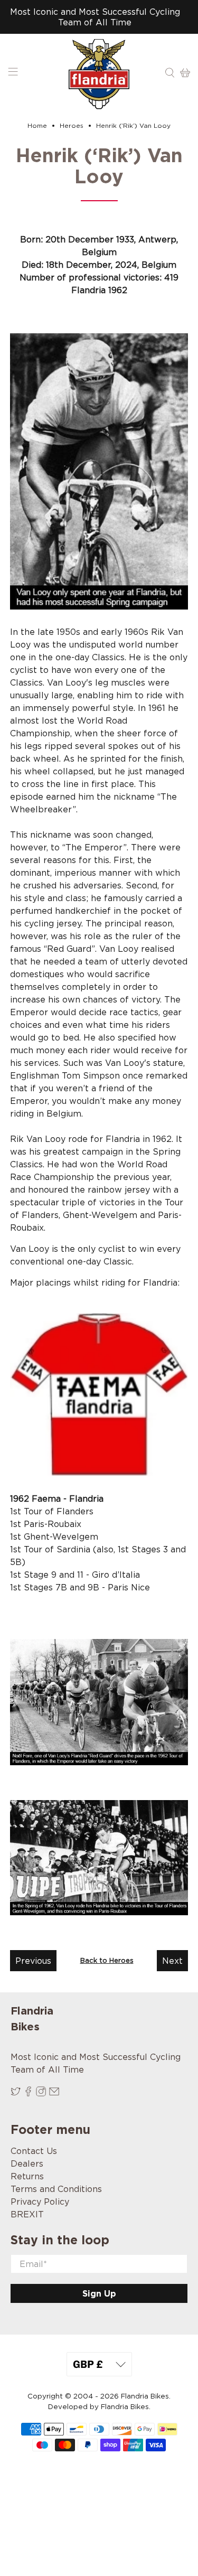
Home (37, 126)
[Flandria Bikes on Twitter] (16, 2093)
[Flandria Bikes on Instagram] (41, 2093)
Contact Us (34, 2151)
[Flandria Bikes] (99, 74)
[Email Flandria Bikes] (54, 2093)
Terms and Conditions (56, 2189)
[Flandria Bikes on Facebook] (28, 2093)
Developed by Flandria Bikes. (99, 2407)
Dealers (27, 2163)
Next (172, 1961)
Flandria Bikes (145, 2396)
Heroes (72, 126)
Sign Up (99, 2293)
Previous (33, 1961)
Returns (27, 2176)
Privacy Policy (40, 2202)
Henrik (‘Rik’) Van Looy (133, 126)
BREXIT (27, 2214)
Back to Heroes (107, 1960)
